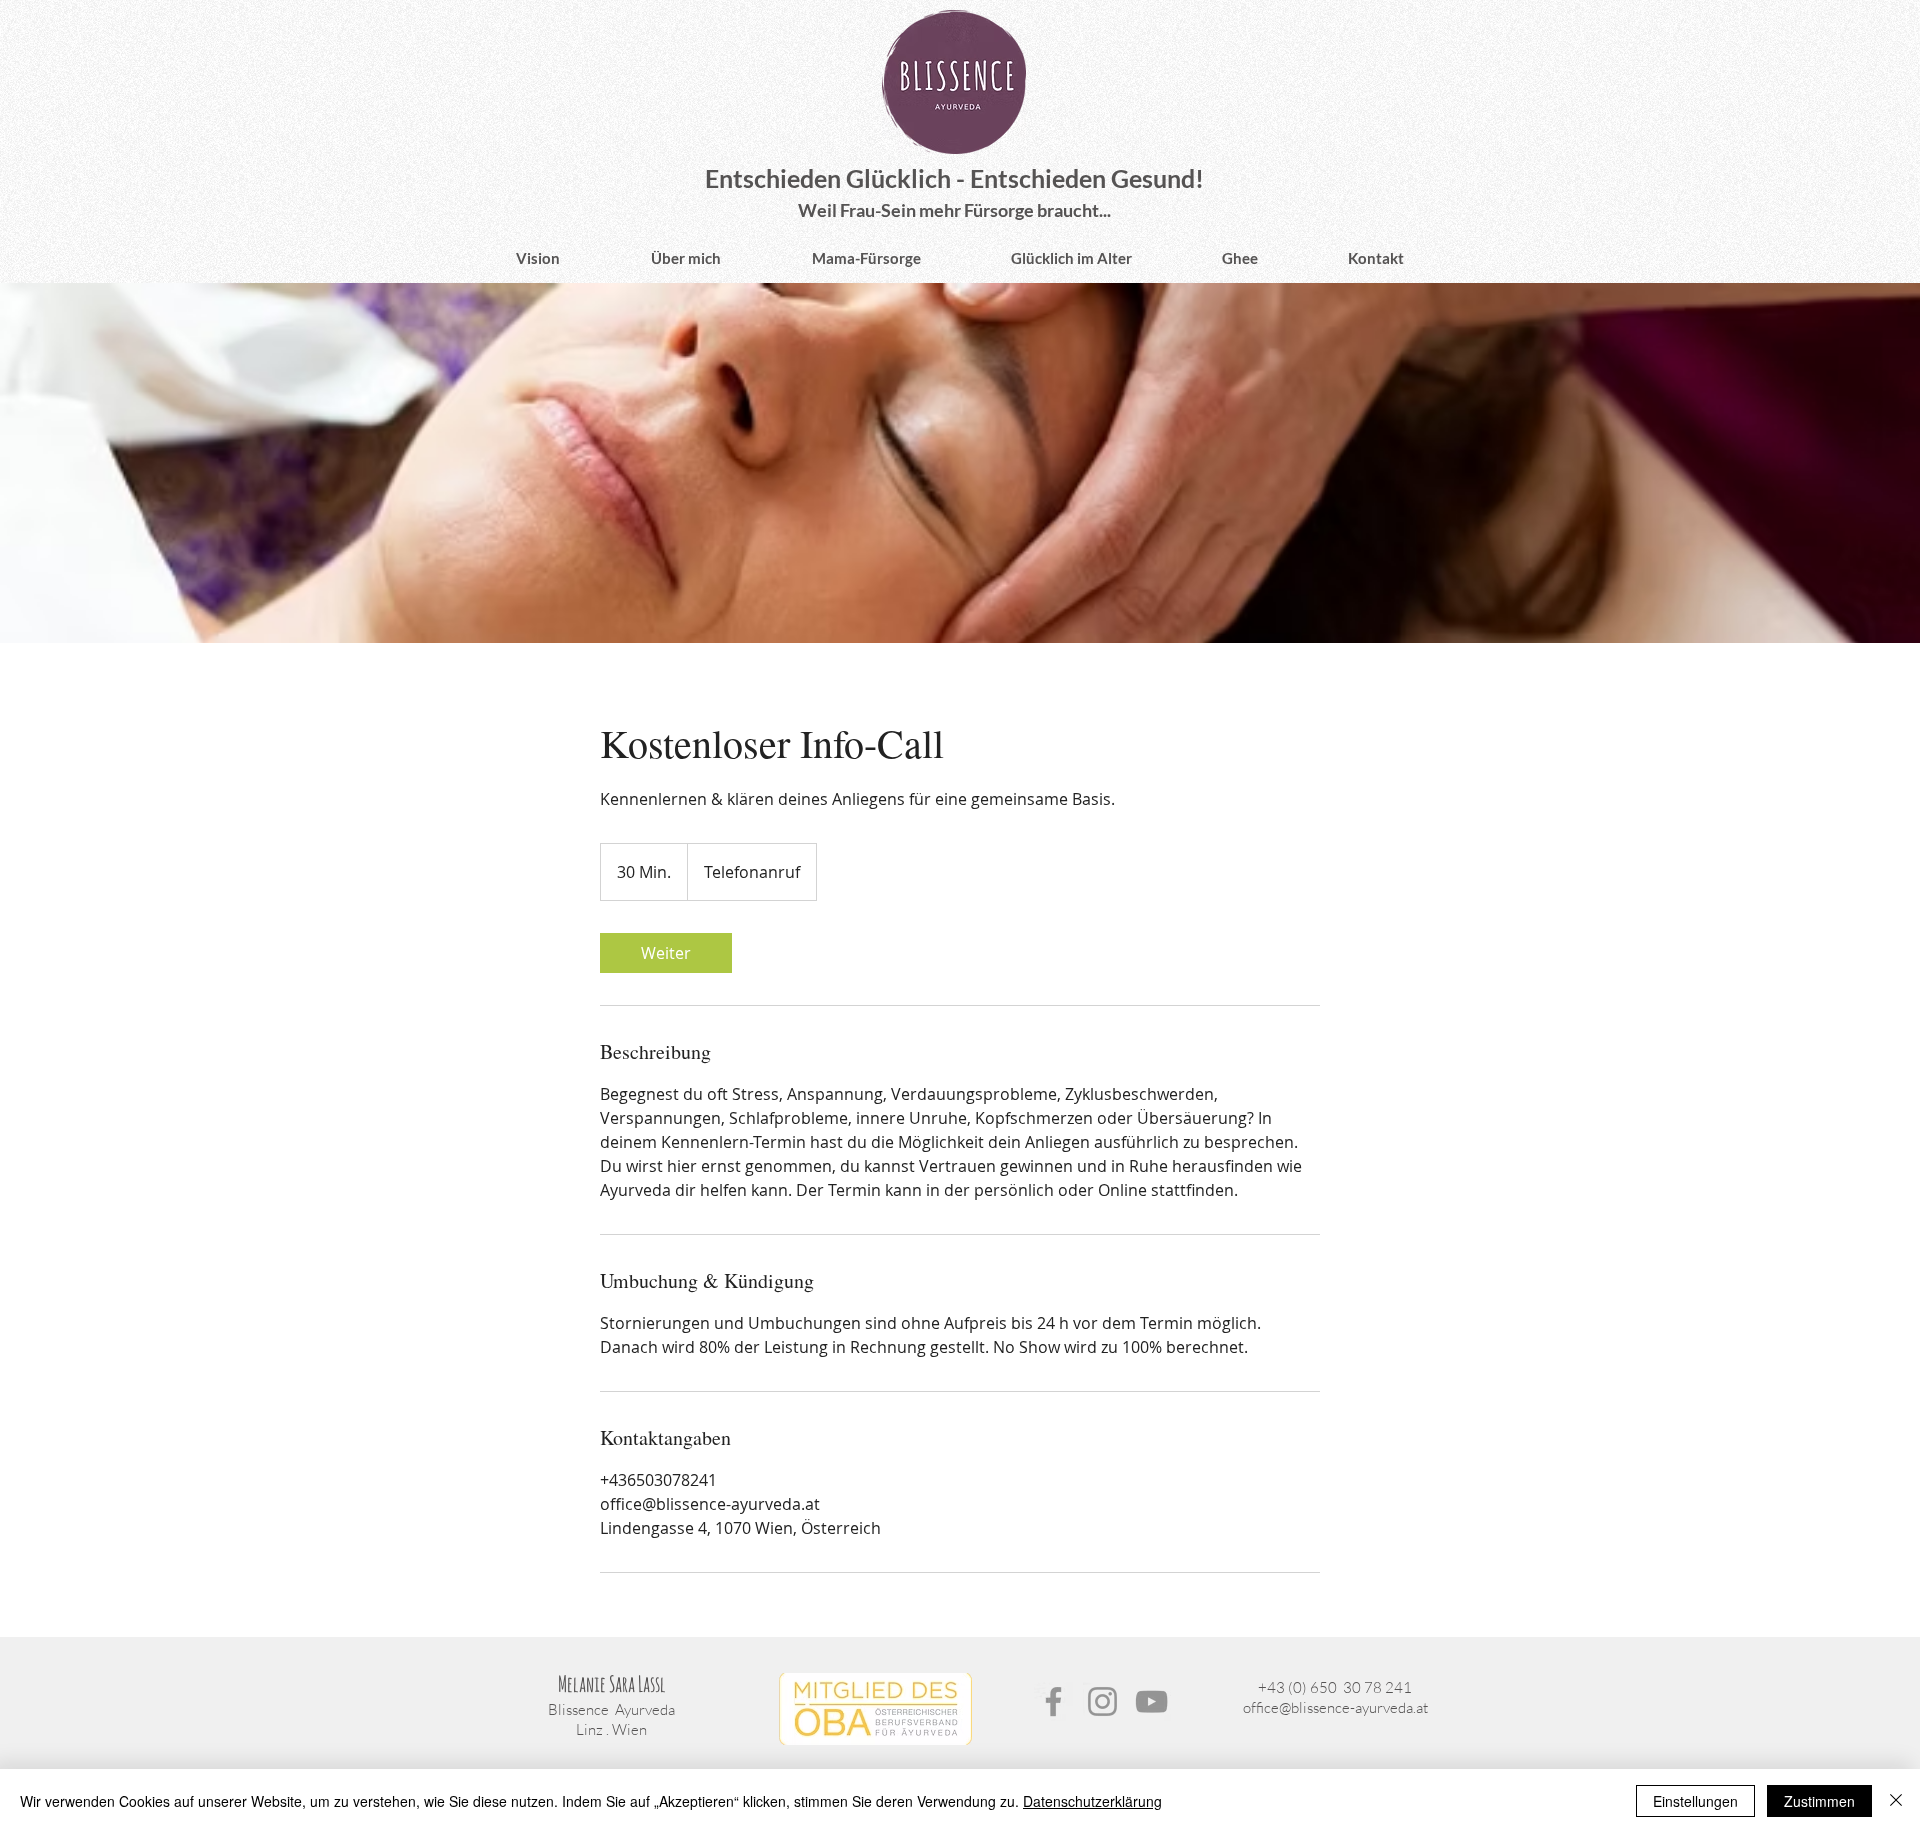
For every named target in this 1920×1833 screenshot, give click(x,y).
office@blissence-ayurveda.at (1335, 1707)
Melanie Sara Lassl (612, 1683)
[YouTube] (1151, 1701)
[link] (666, 953)
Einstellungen (1695, 1801)
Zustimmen (1819, 1801)
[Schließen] (1896, 1801)
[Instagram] (1102, 1701)
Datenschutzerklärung (1092, 1801)
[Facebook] (1053, 1701)
